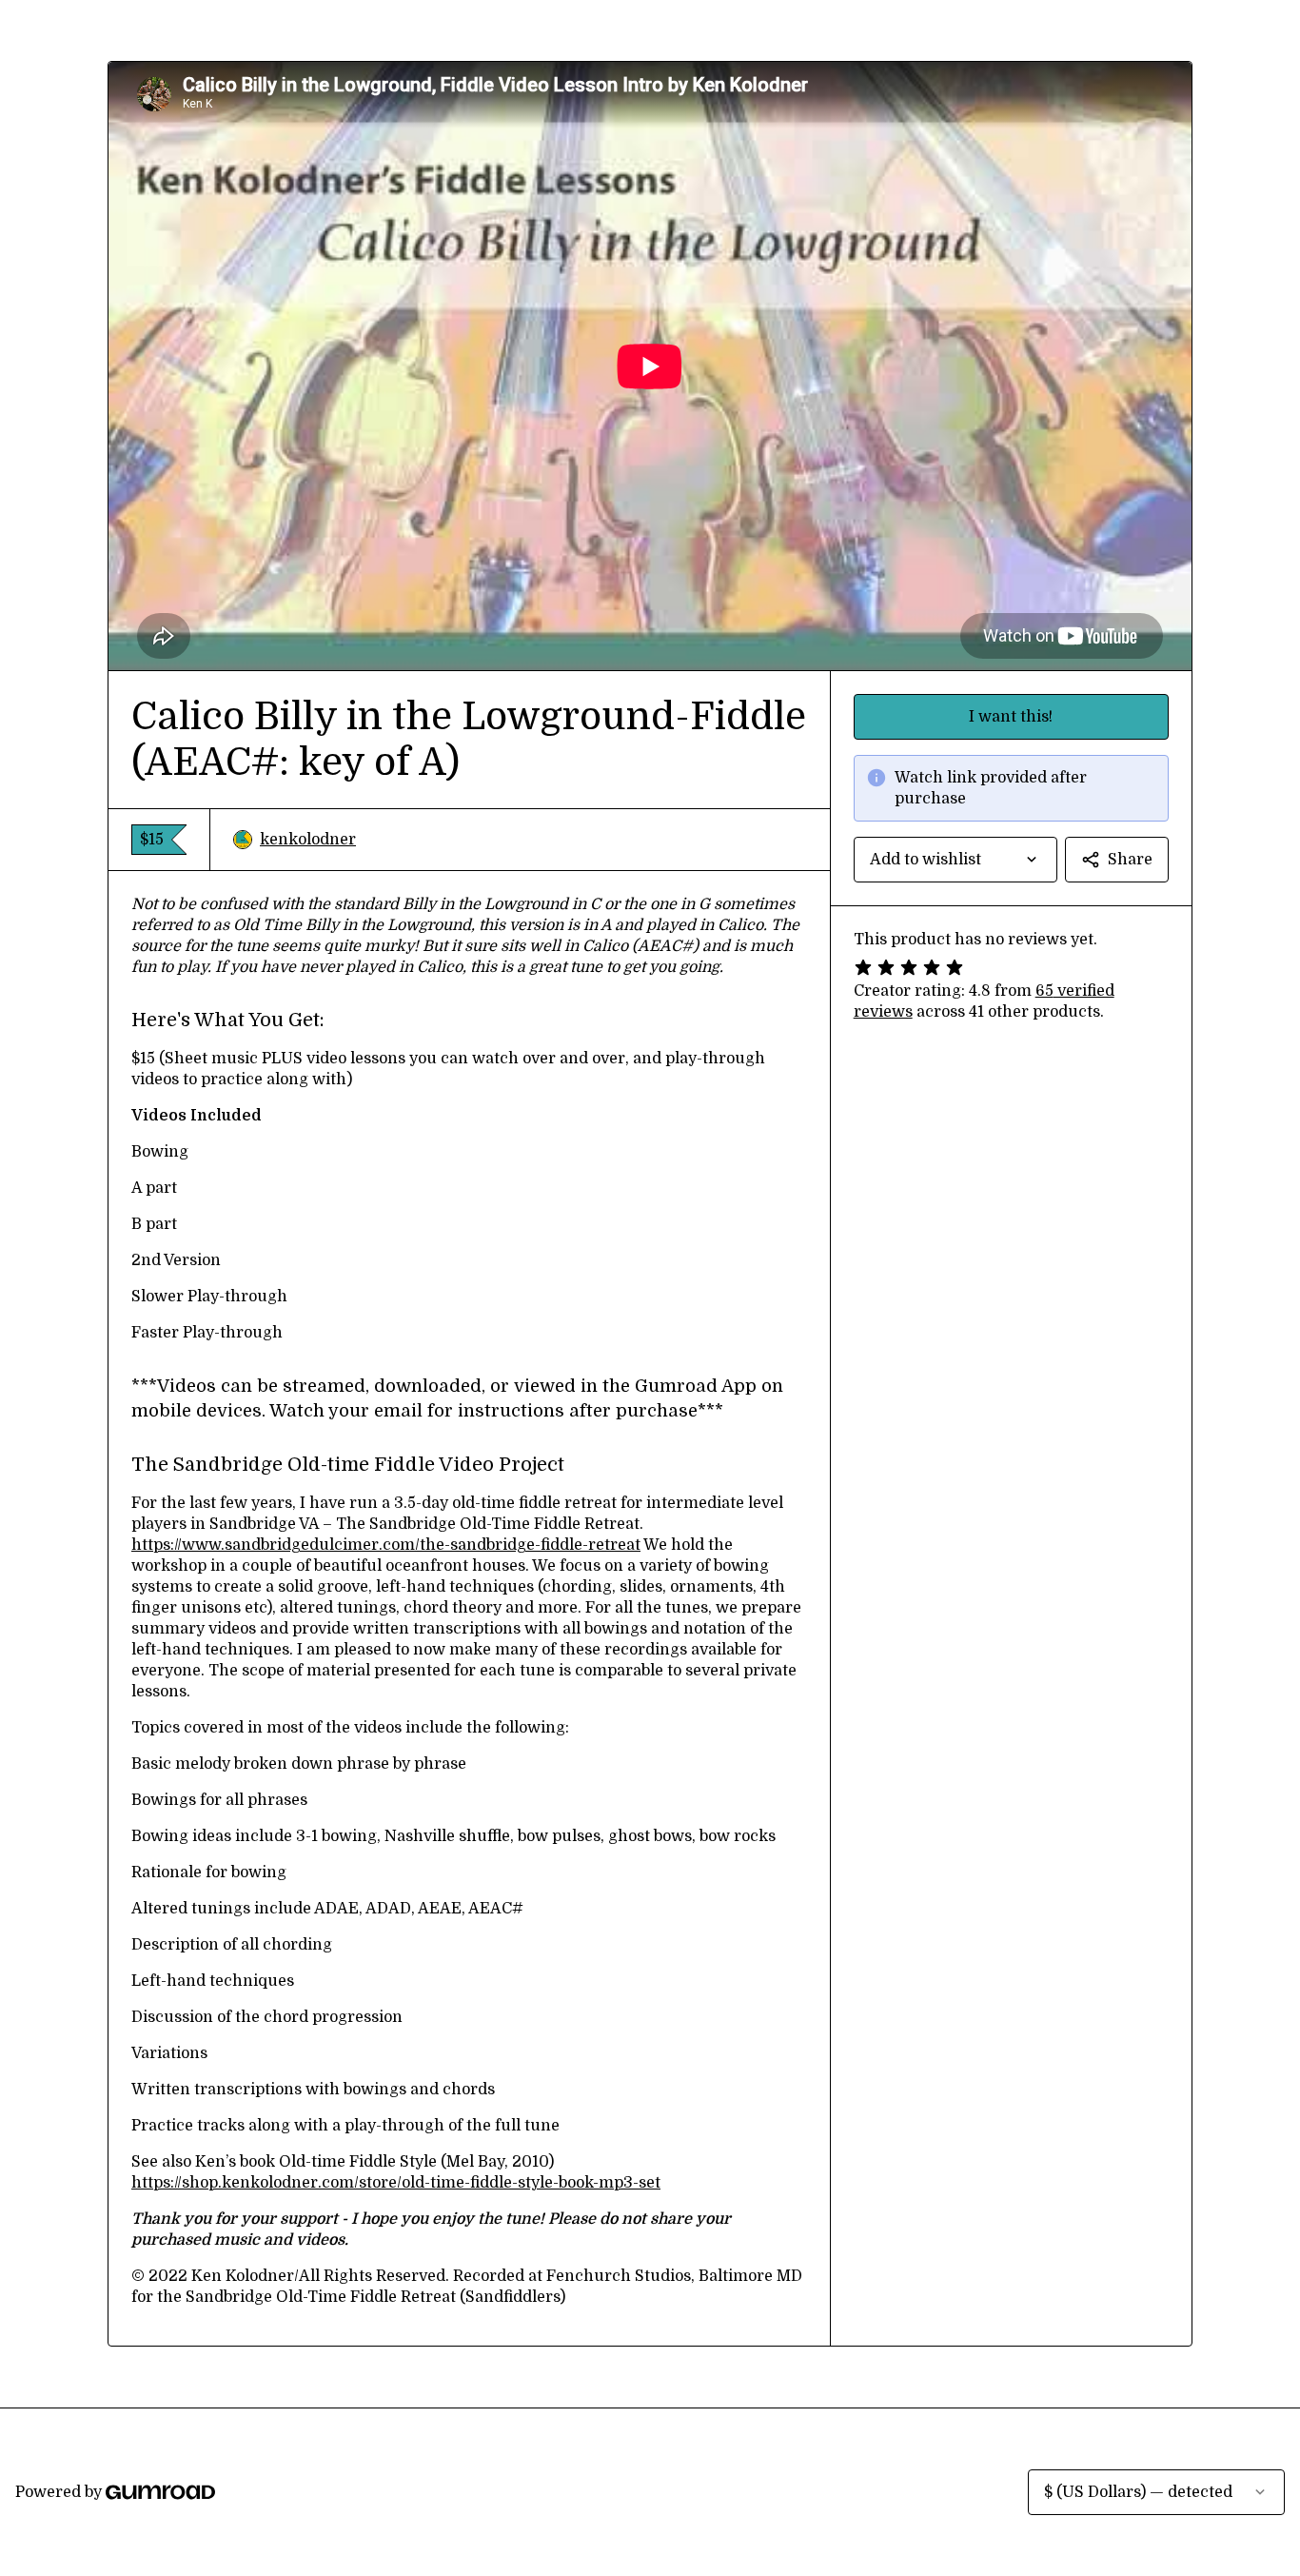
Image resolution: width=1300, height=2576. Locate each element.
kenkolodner (308, 840)
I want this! (1011, 717)
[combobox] (955, 860)
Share (1130, 860)
